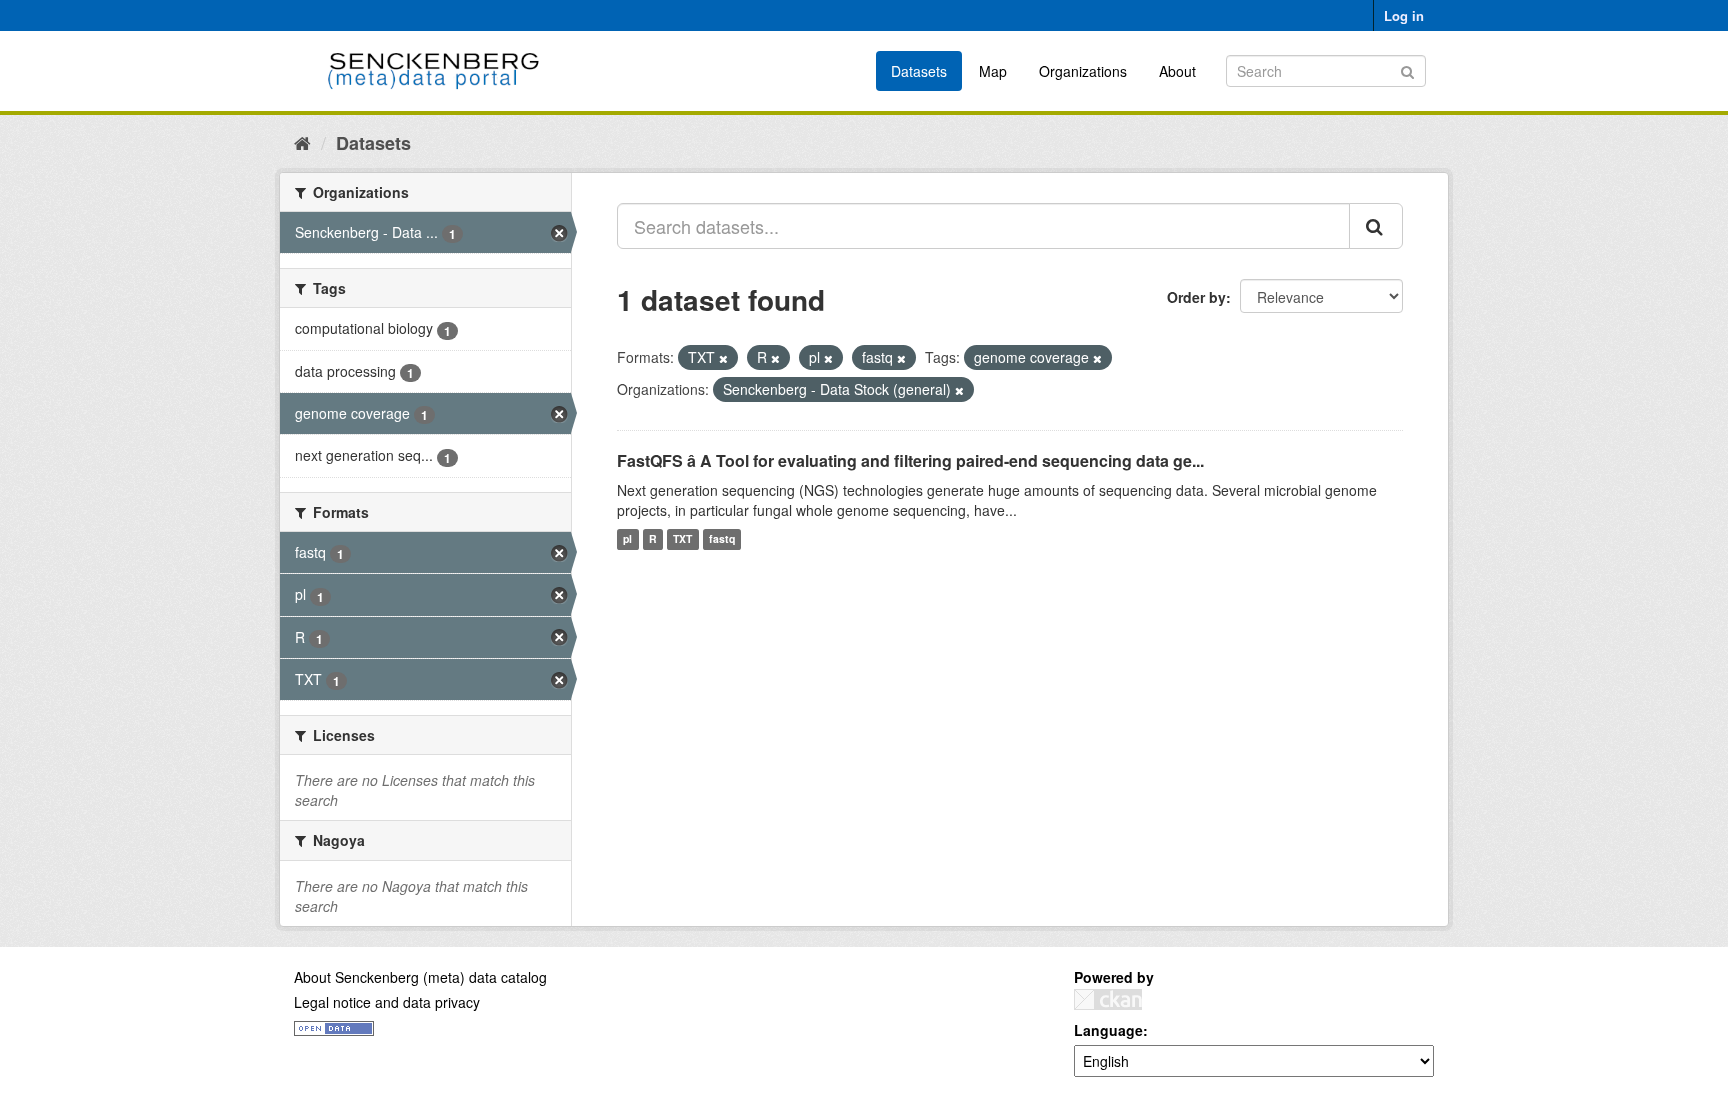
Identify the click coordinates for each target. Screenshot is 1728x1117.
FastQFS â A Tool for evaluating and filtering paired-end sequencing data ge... (910, 460)
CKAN (1108, 999)
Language (1108, 1030)
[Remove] (723, 358)
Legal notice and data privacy (387, 1002)
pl (627, 539)
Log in (1404, 15)
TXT (682, 539)
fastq (722, 539)
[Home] (302, 142)
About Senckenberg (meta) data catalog (420, 977)
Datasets (919, 71)
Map (993, 71)
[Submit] (1407, 69)
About (1177, 71)
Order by (1196, 297)
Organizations (1083, 71)
